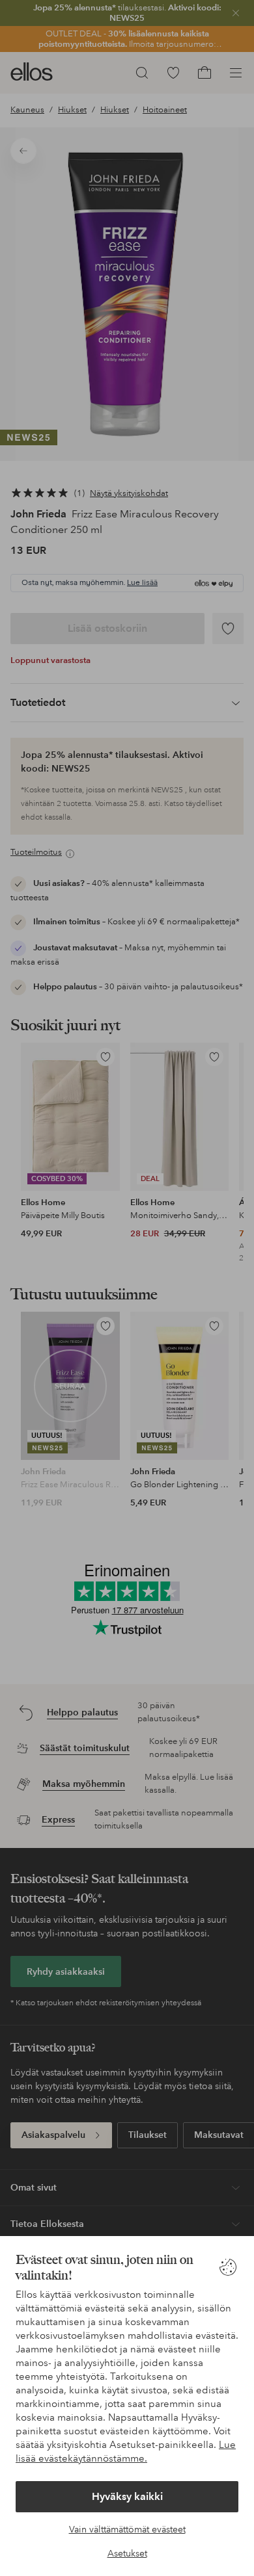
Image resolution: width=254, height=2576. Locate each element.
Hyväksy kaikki (127, 2496)
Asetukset (127, 2553)
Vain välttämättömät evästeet (127, 2529)
